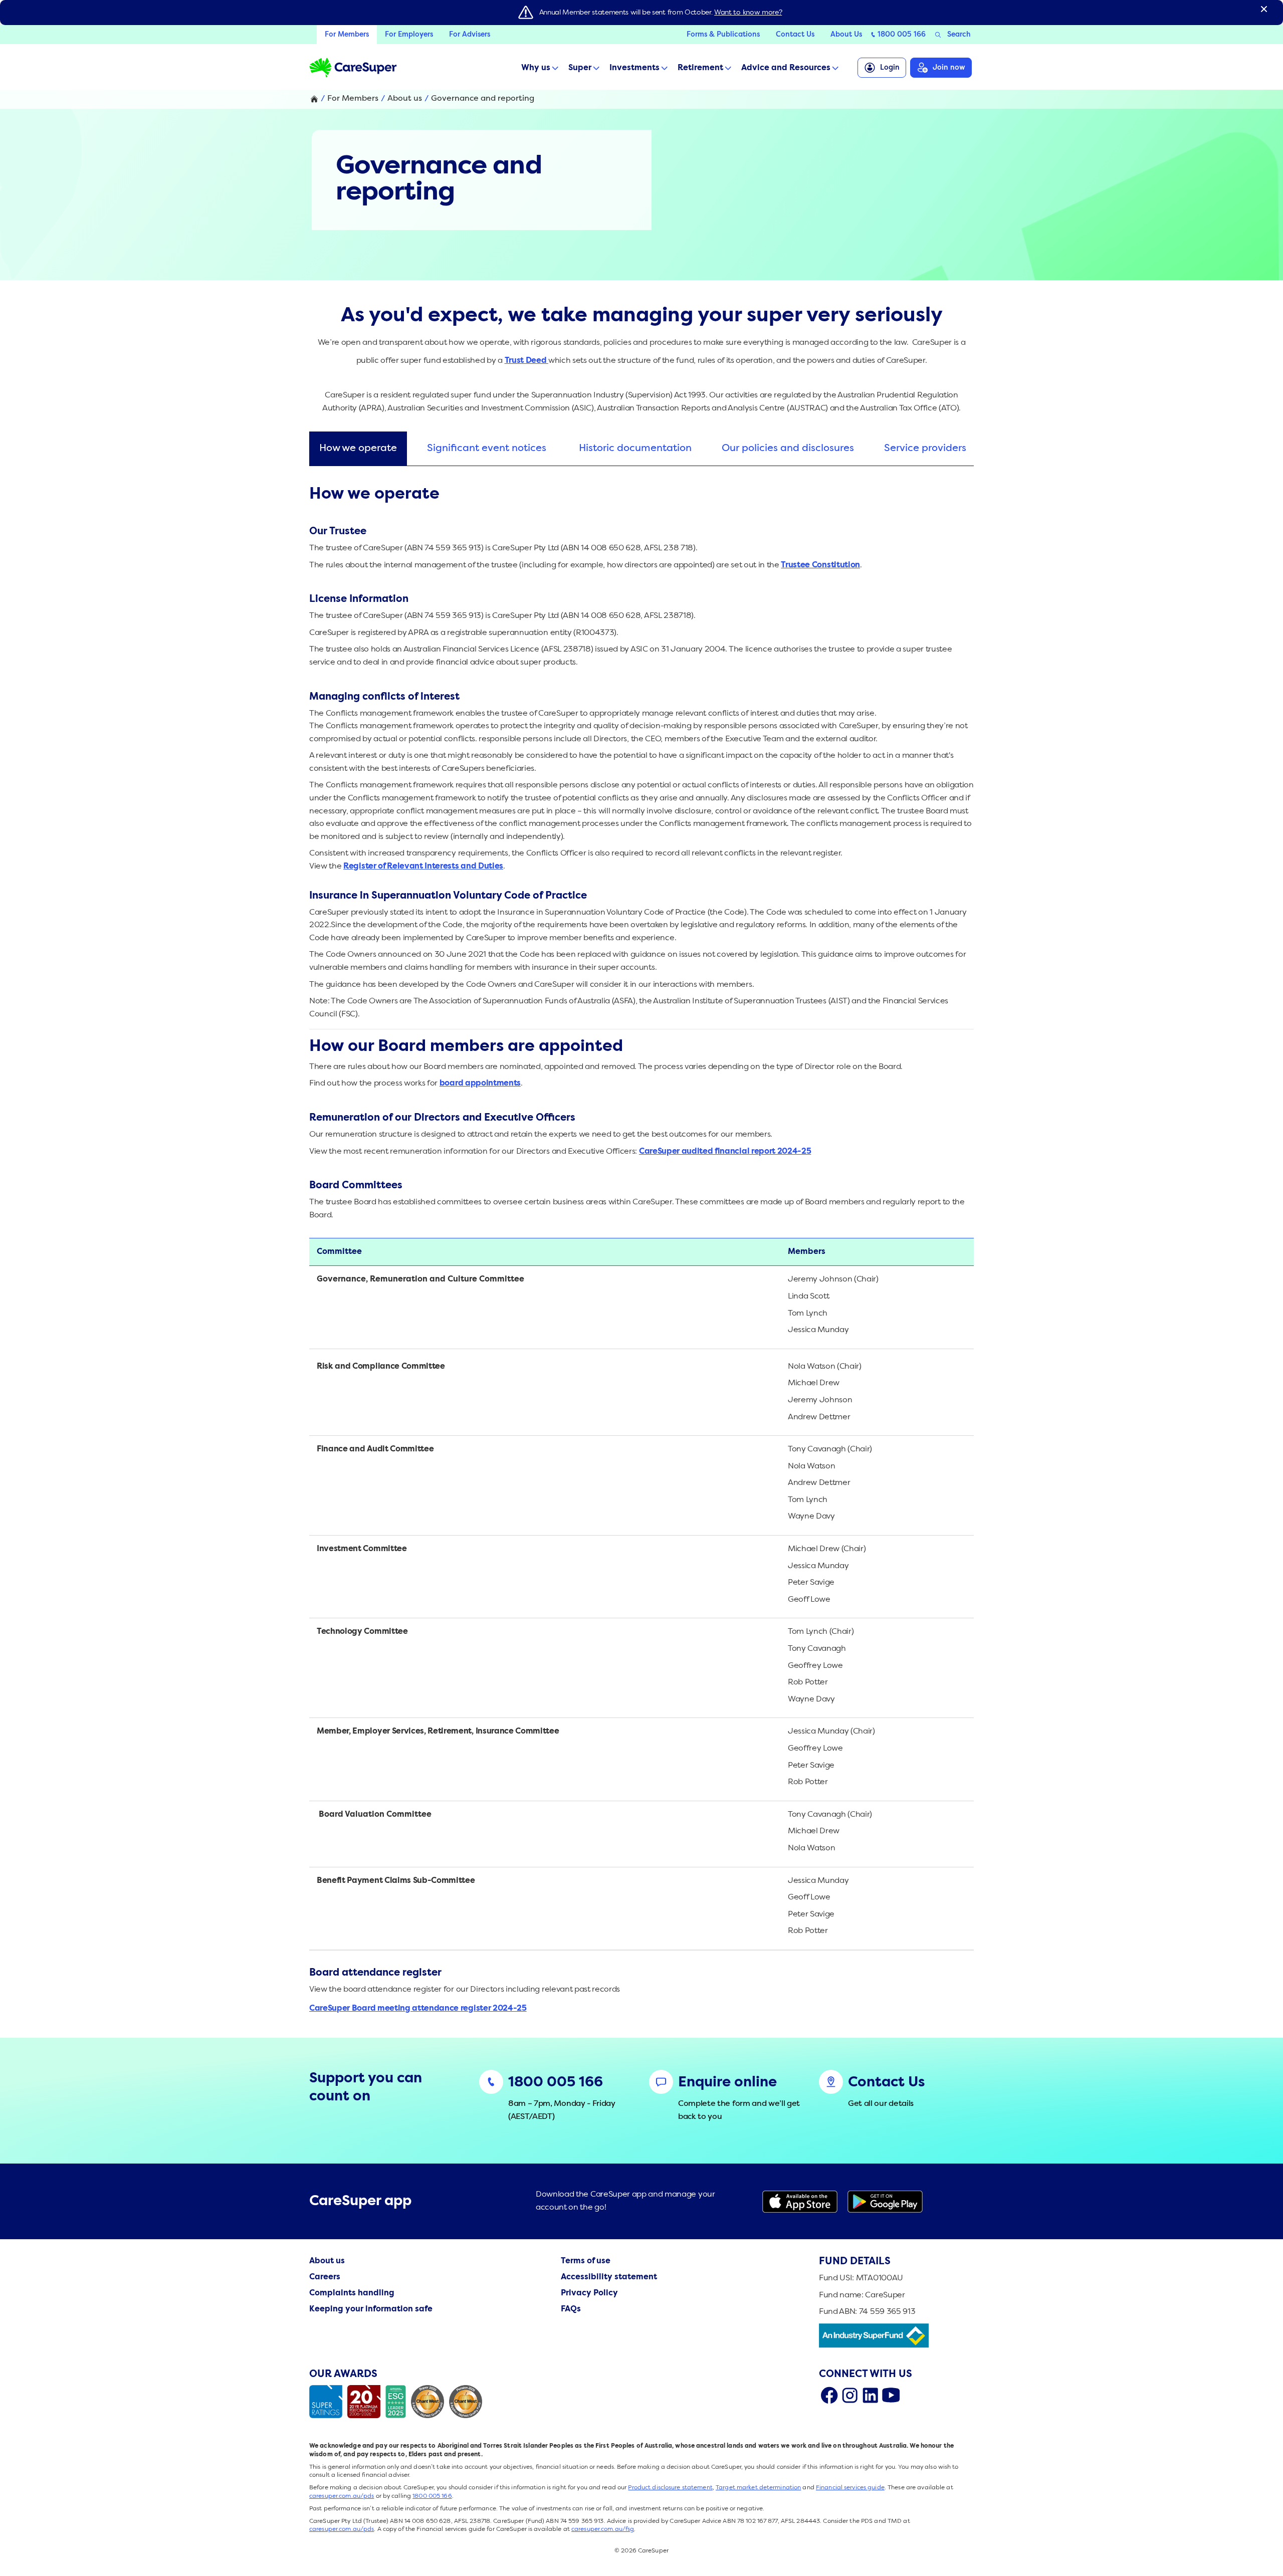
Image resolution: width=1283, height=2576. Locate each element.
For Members (347, 35)
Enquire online (727, 2083)
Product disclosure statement (670, 2488)
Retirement (700, 68)
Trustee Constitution (820, 565)
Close (1264, 9)
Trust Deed (526, 361)
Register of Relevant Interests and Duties (423, 867)
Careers (325, 2277)
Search (959, 35)
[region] (641, 451)
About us (405, 99)
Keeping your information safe (371, 2309)
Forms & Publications (723, 35)
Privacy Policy (589, 2293)
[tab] (358, 449)
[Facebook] (829, 2395)
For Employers (409, 35)
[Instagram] (850, 2395)
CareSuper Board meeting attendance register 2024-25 (418, 2009)
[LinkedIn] (870, 2395)
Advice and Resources (786, 68)
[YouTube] (891, 2395)
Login (890, 68)
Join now (949, 68)
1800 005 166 (902, 35)
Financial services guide (850, 2488)
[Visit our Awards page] (398, 2402)
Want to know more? (748, 13)
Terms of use (586, 2261)
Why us (536, 68)
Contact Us (795, 35)
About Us (846, 35)
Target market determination (758, 2488)
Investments (634, 68)
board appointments (480, 1084)
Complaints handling (352, 2293)
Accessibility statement (609, 2277)
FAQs (571, 2309)
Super (580, 68)
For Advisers (470, 35)
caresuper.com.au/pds (342, 2496)
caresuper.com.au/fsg (603, 2529)
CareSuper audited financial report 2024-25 (725, 1152)
